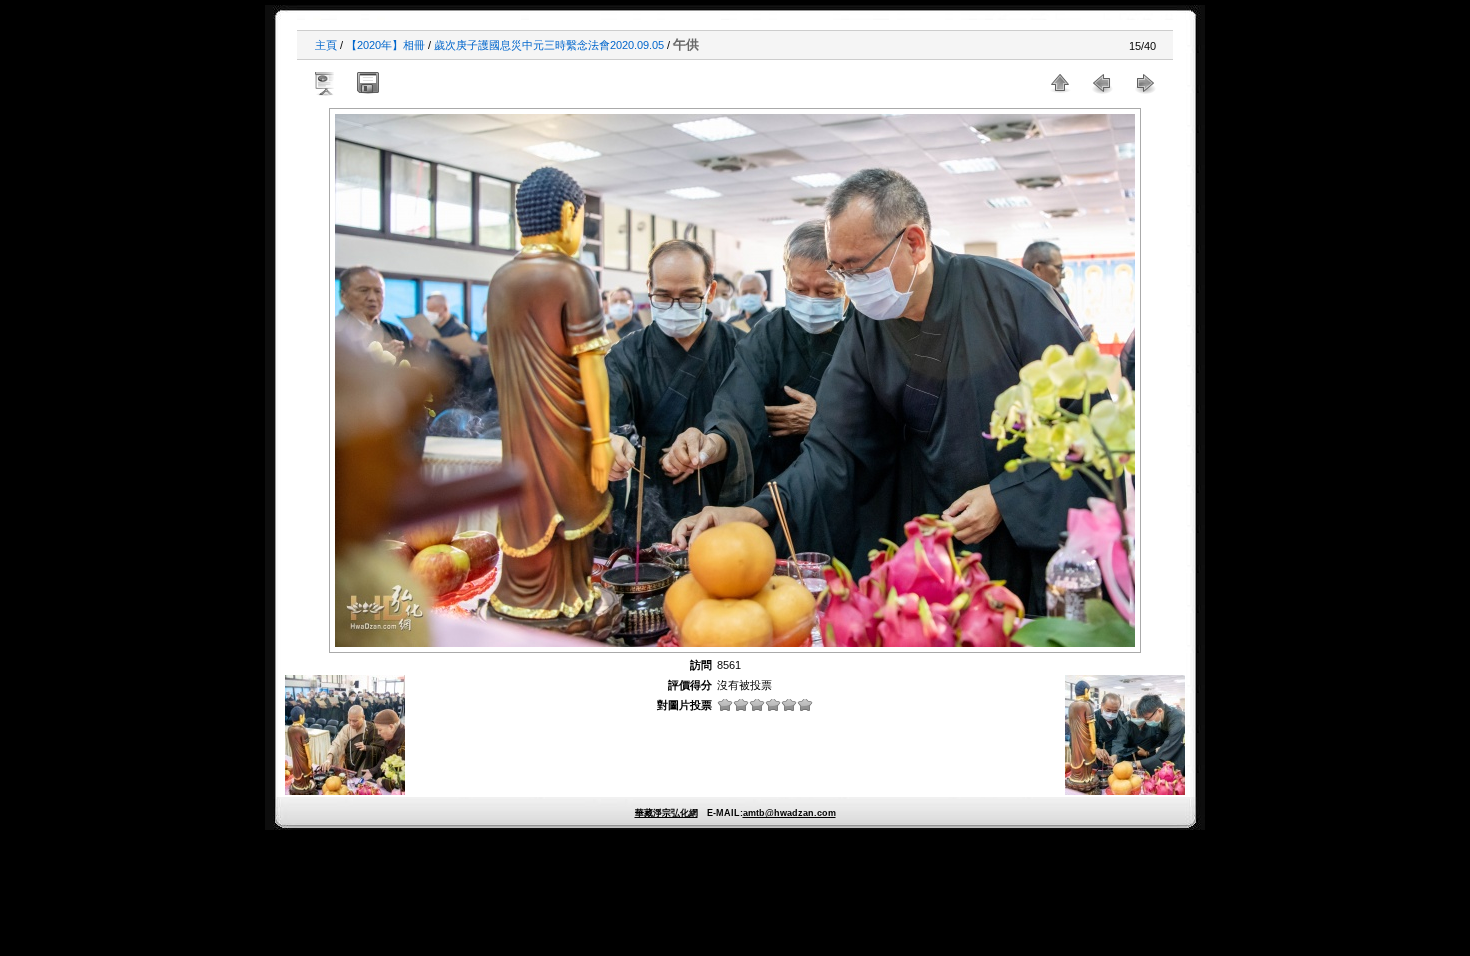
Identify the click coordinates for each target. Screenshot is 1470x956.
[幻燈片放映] (326, 83)
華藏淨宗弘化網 (666, 813)
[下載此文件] (368, 83)
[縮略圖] (1060, 83)
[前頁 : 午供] (1102, 83)
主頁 (326, 45)
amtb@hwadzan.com (789, 813)
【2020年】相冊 (385, 45)
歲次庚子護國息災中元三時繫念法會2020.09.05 (549, 45)
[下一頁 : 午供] (1144, 83)
